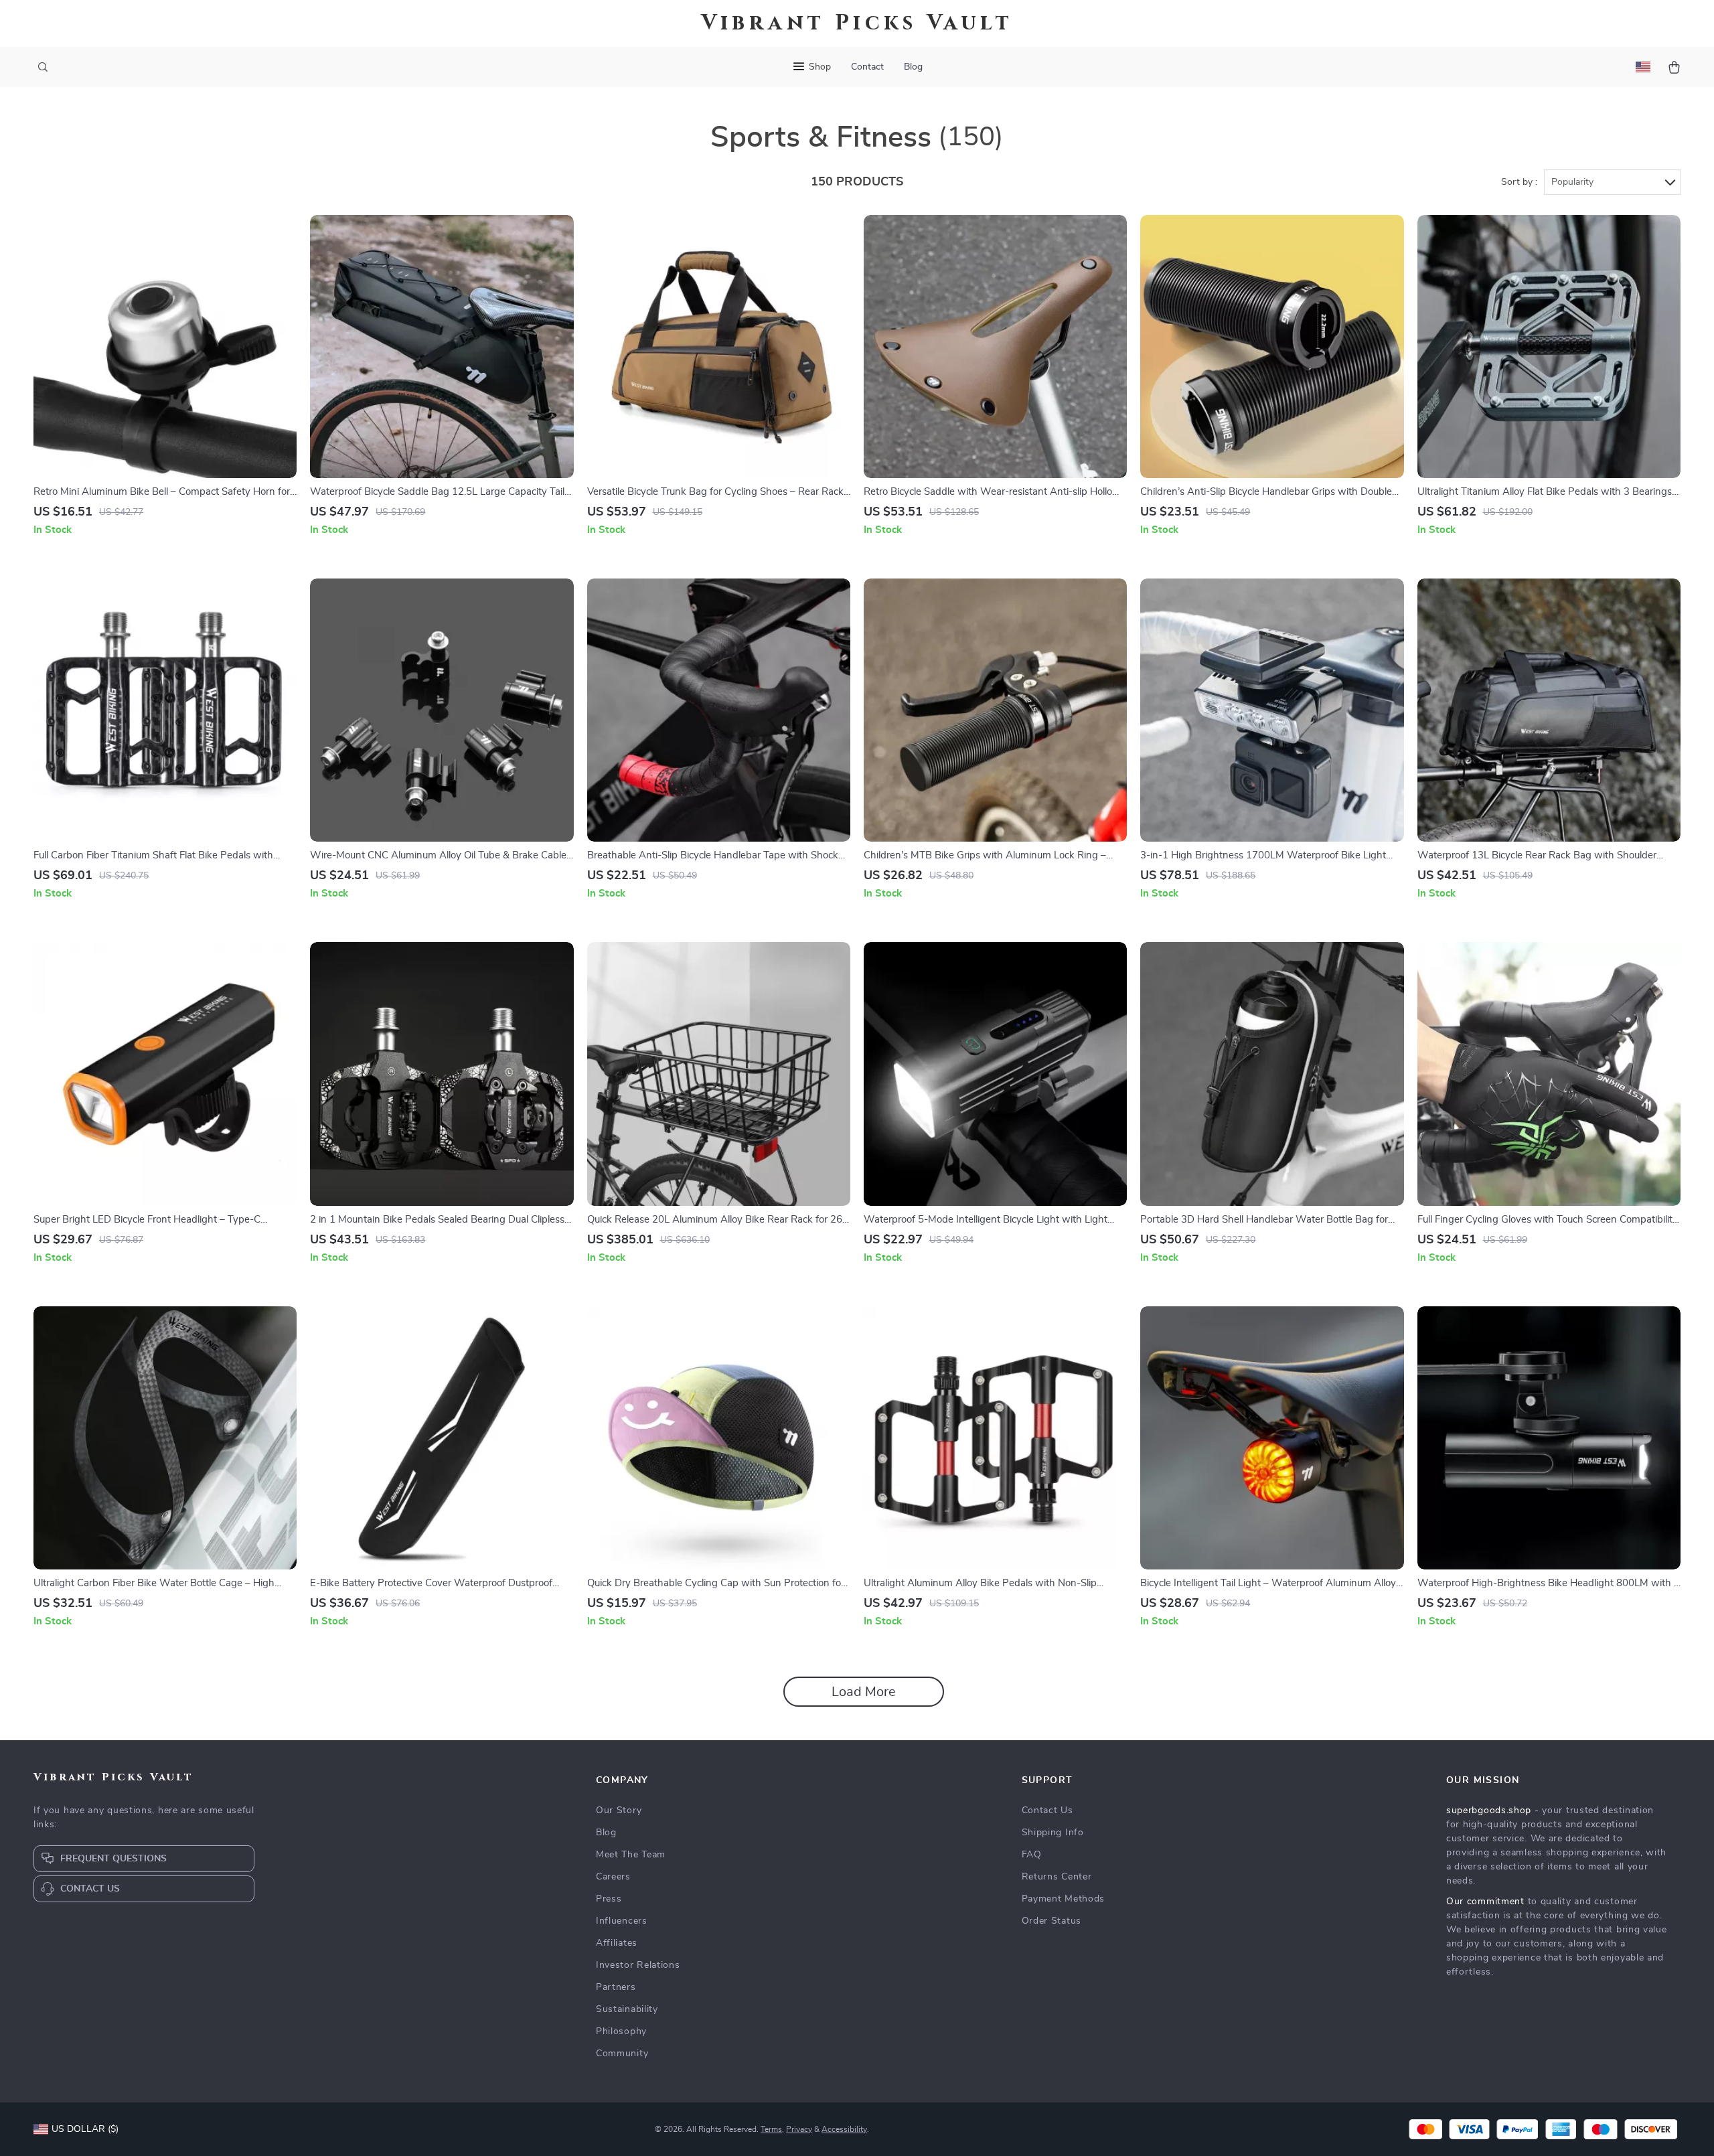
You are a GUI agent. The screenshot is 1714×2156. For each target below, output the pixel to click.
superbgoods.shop (1489, 1811)
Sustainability (627, 2009)
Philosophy (621, 2031)
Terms (771, 2129)
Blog (913, 67)
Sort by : (1519, 182)
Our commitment (1485, 1902)
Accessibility (844, 2129)
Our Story (619, 1811)
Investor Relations (638, 1965)
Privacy (799, 2129)
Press (609, 1899)
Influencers (622, 1921)
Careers (613, 1877)
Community (622, 2054)
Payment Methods (1064, 1899)
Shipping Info (1053, 1833)
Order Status (1051, 1921)
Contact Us (1047, 1811)
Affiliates (617, 1943)
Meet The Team (631, 1855)
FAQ (1032, 1855)
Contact (867, 67)
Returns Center (1057, 1877)
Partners (616, 1987)
